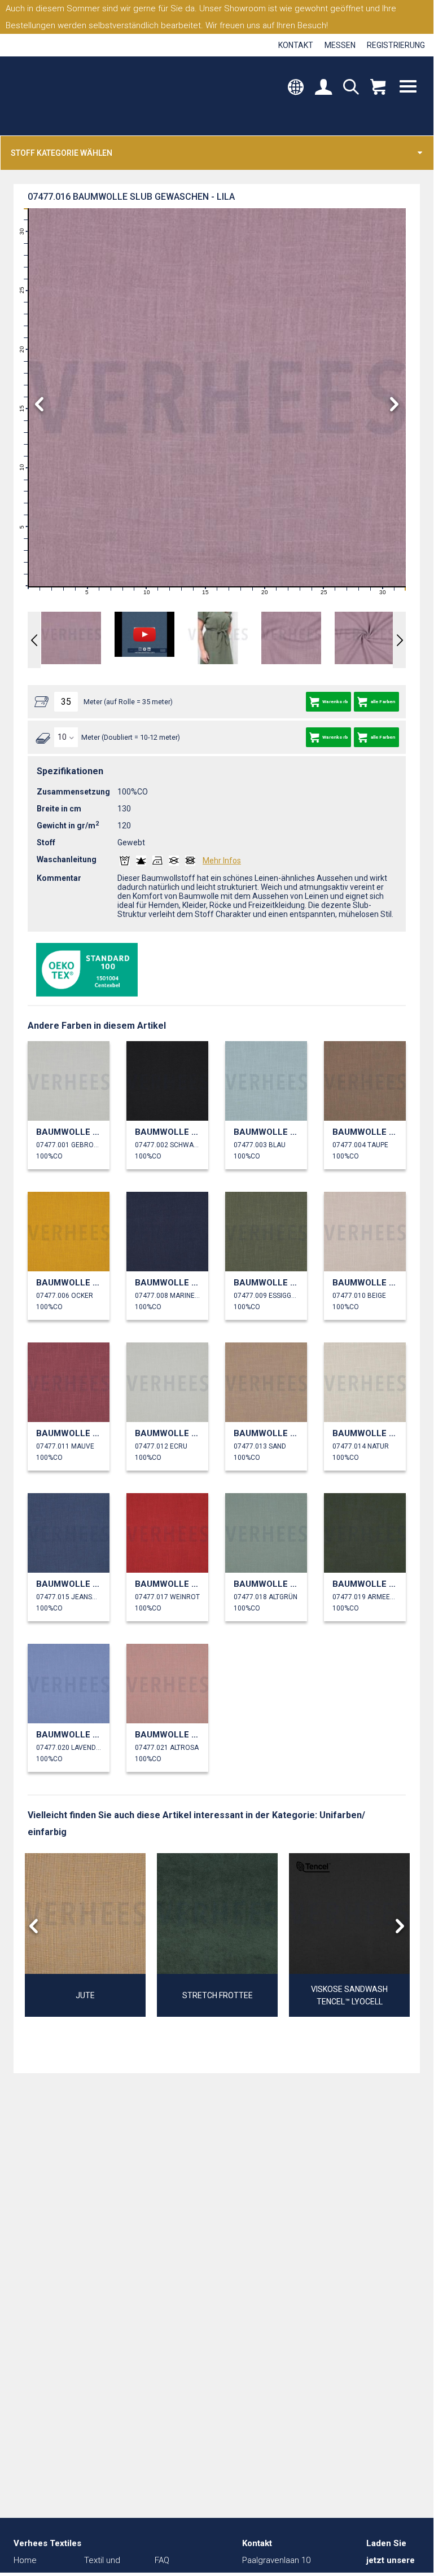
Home (25, 2560)
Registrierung (396, 45)
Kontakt (296, 45)
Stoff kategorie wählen (62, 153)
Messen (340, 45)
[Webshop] (378, 88)
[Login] (323, 88)
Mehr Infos (222, 861)
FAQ (162, 2560)
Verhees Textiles (61, 96)
